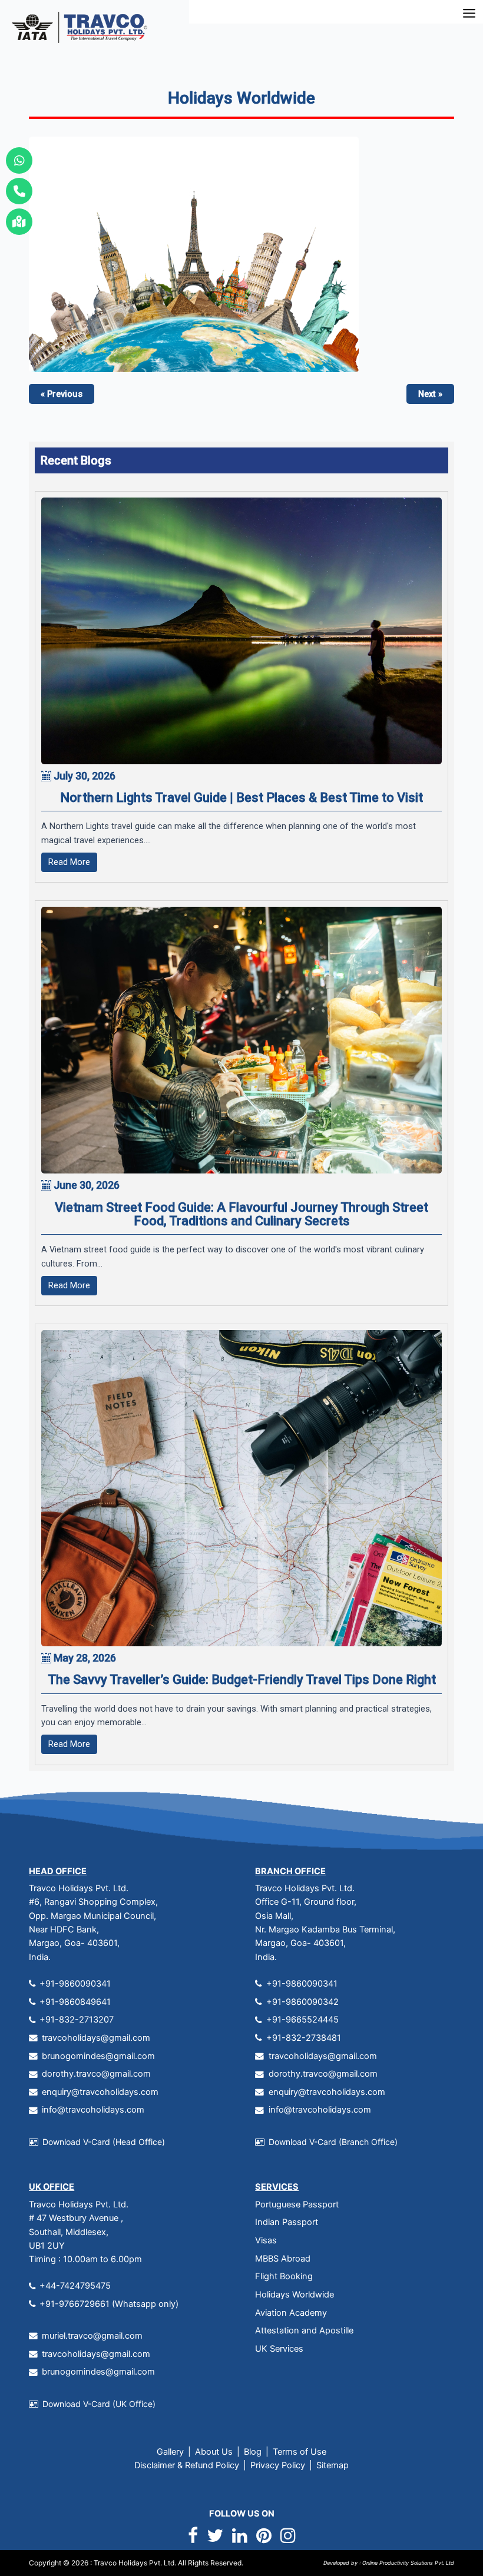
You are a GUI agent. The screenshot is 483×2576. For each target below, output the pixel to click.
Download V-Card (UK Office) (99, 2404)
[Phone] (19, 191)
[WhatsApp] (19, 160)
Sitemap (333, 2465)
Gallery (170, 2452)
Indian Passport (287, 2222)
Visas (266, 2240)
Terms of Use (300, 2452)
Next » (430, 394)
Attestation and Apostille (304, 2330)
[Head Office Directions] (19, 222)
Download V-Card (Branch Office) (333, 2142)
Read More (69, 862)
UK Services (279, 2349)
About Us (214, 2452)
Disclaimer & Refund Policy (187, 2465)
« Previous (62, 394)
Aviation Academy (291, 2313)
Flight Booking (284, 2276)
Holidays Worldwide (295, 2295)
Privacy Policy (278, 2465)
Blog (253, 2452)
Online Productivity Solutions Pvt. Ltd (407, 2563)
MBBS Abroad (283, 2259)
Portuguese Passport (297, 2204)
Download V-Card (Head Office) (104, 2142)
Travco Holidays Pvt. (128, 2563)
